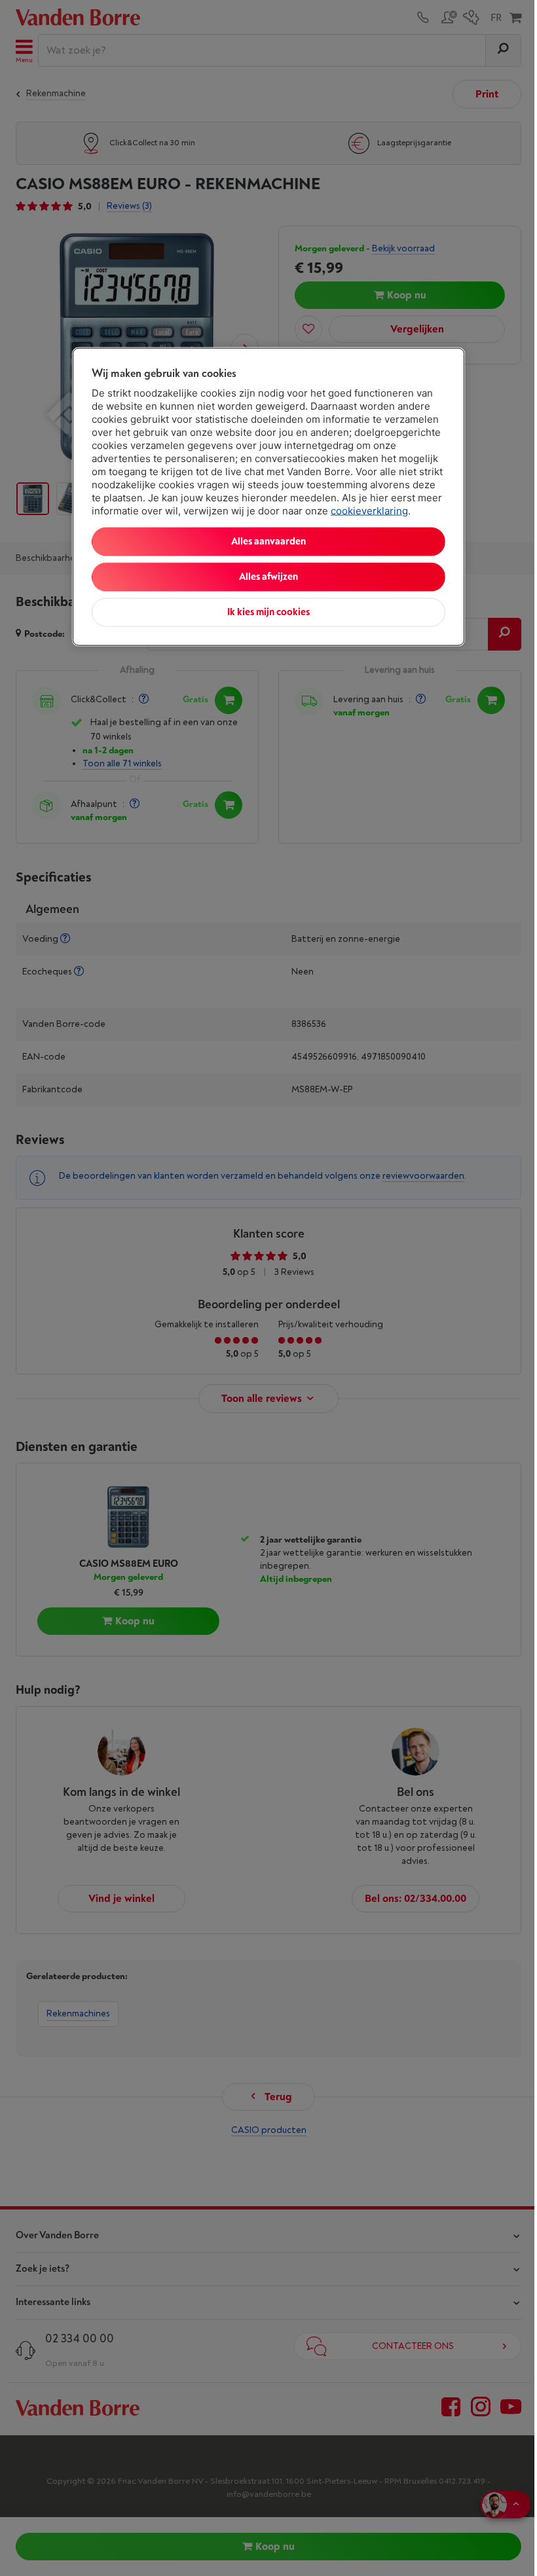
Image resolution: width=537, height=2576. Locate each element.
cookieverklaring (369, 511)
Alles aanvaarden (268, 542)
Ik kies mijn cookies (268, 612)
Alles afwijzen (268, 577)
